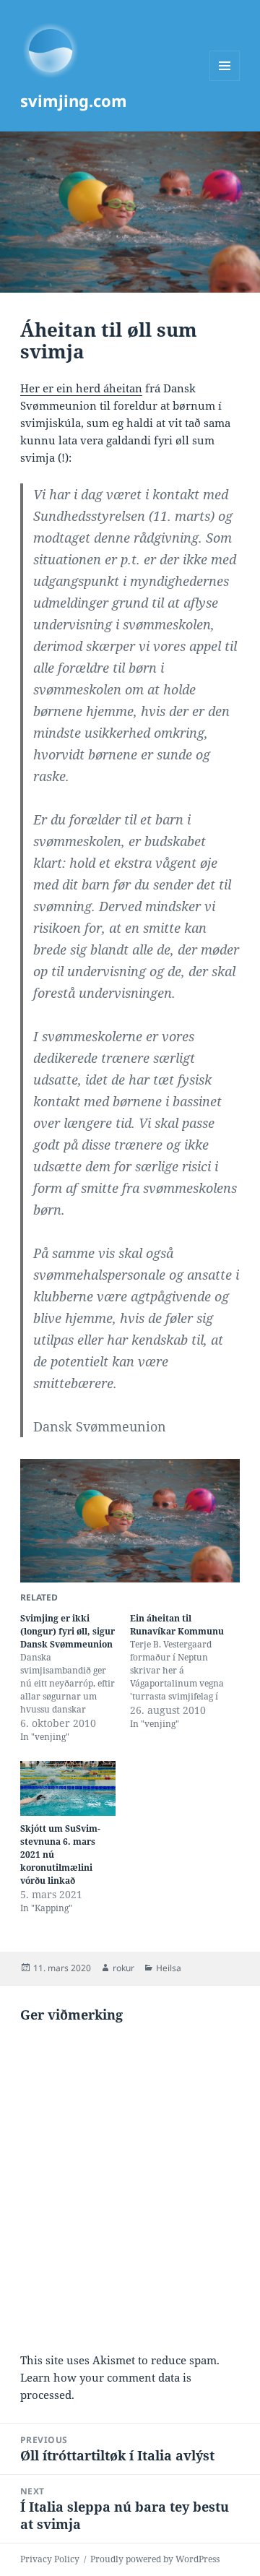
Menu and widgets (225, 81)
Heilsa (169, 1968)
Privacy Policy (50, 2559)
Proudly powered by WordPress (155, 2559)
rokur (123, 1968)
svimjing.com (74, 100)
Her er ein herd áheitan (81, 388)
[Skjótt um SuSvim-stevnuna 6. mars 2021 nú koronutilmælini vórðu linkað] (68, 1788)
